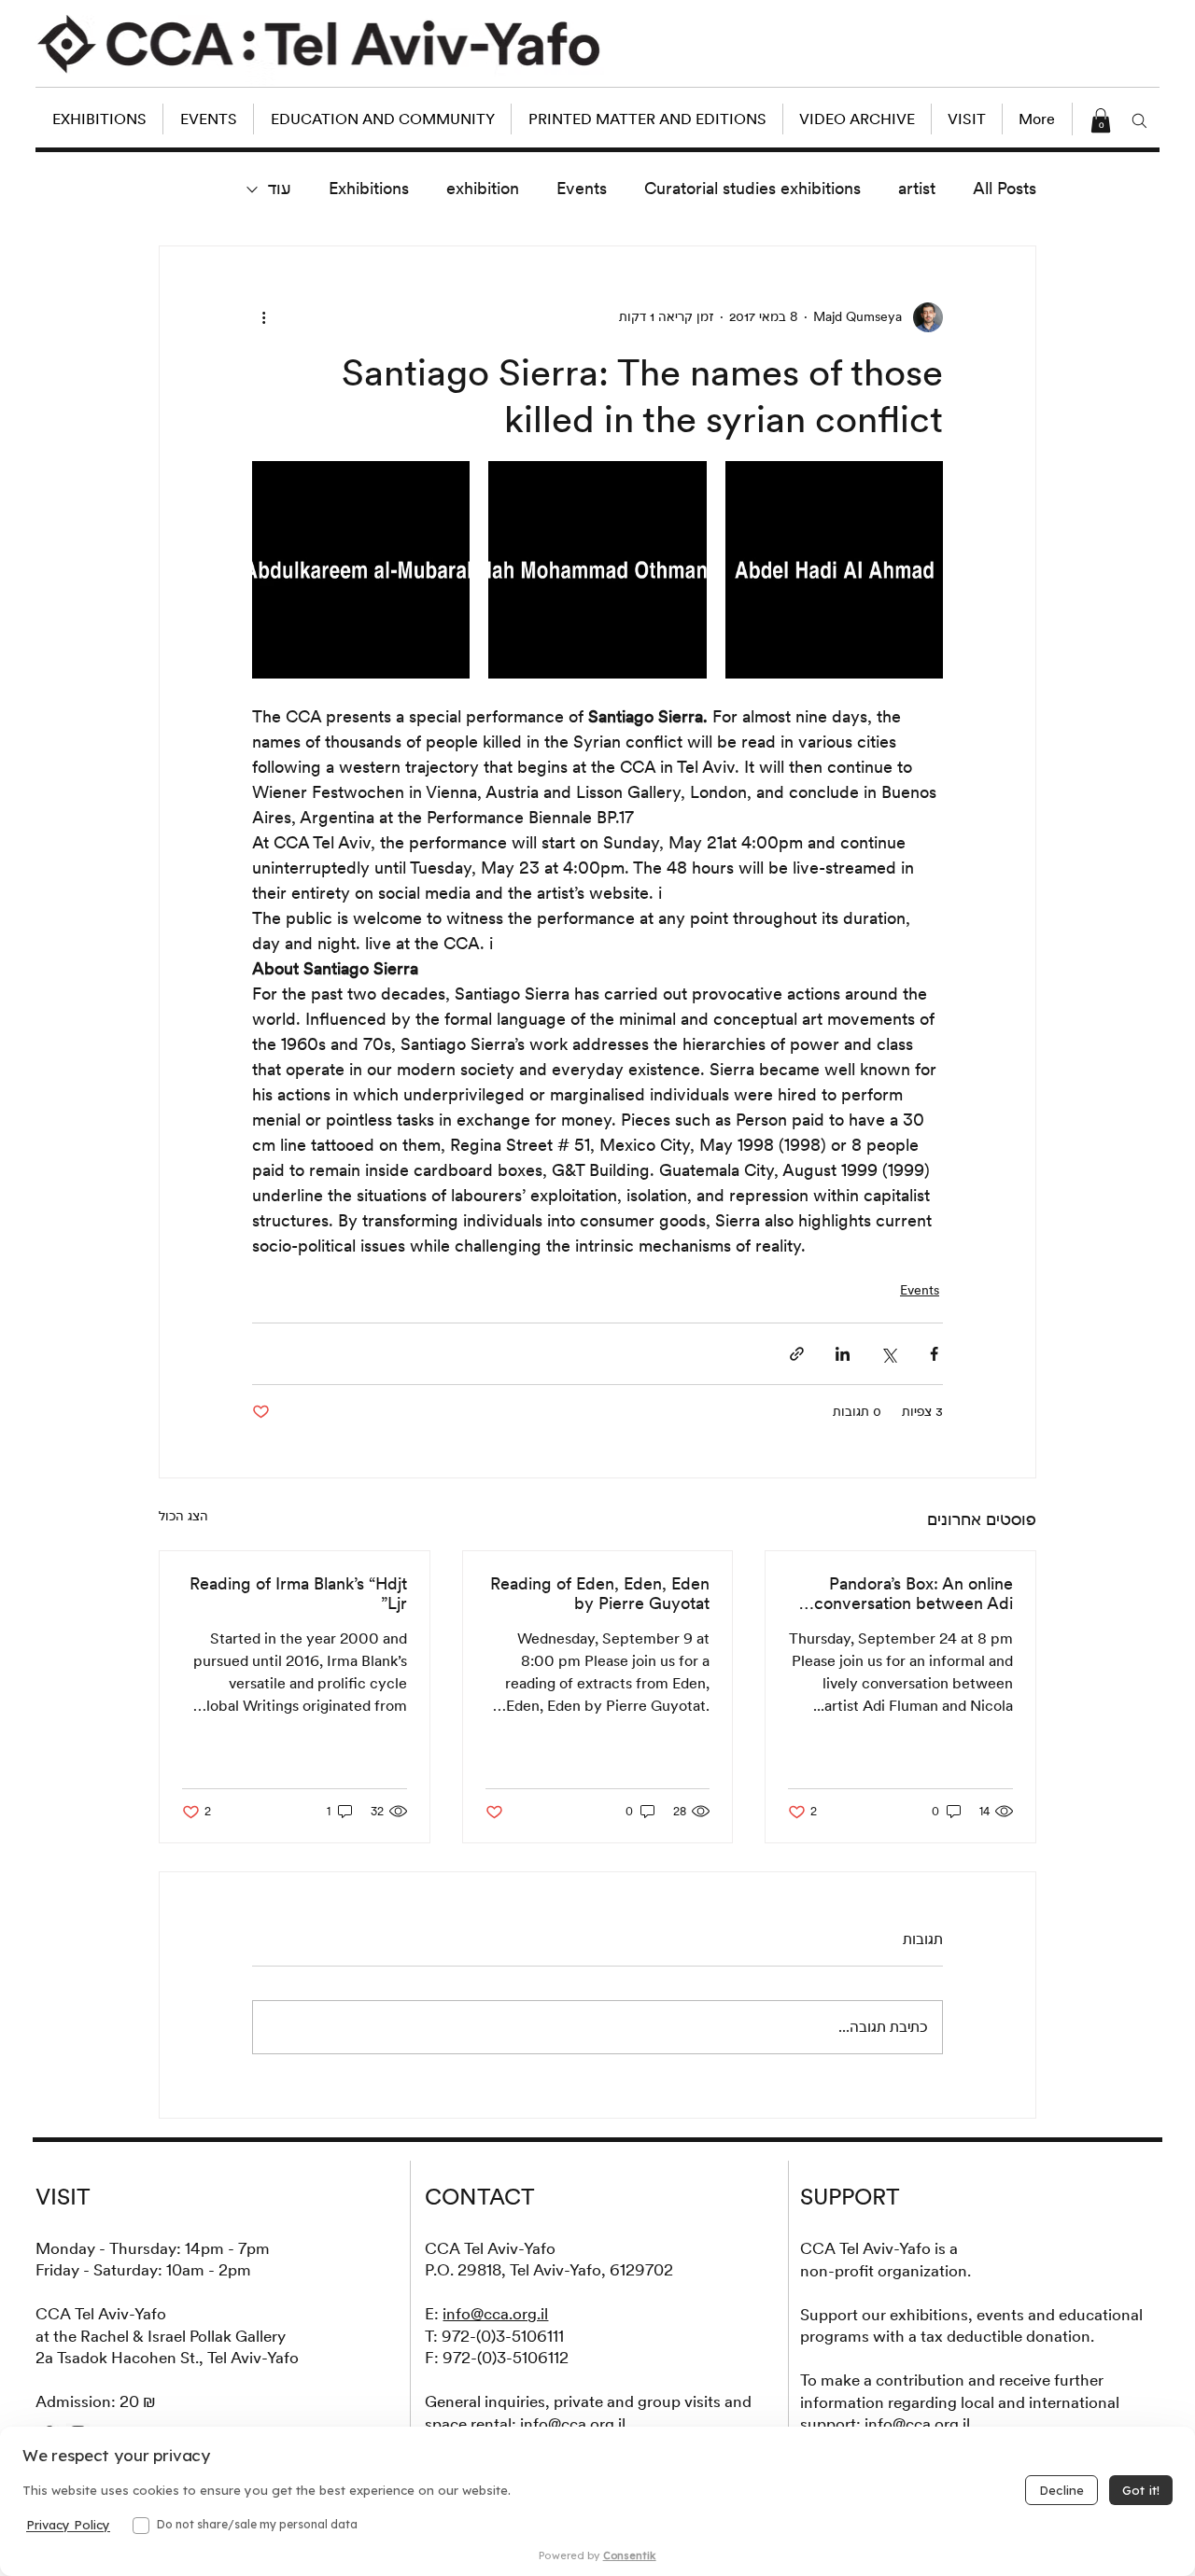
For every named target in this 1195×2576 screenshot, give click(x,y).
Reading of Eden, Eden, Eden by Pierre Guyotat (600, 1593)
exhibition (483, 188)
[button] (1101, 120)
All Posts (1005, 188)
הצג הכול (183, 1516)
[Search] (1140, 120)
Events (582, 188)
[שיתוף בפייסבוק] (934, 1354)
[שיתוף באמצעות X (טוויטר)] (888, 1354)
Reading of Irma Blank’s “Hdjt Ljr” (298, 1593)
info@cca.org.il (495, 2314)
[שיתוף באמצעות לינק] (797, 1354)
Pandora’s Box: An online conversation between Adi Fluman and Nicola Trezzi (914, 1593)
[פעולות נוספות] (263, 317)
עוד (280, 188)
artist (917, 188)
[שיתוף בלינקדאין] (843, 1354)
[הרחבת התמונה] (834, 570)
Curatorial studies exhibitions (752, 188)
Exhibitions (369, 188)
